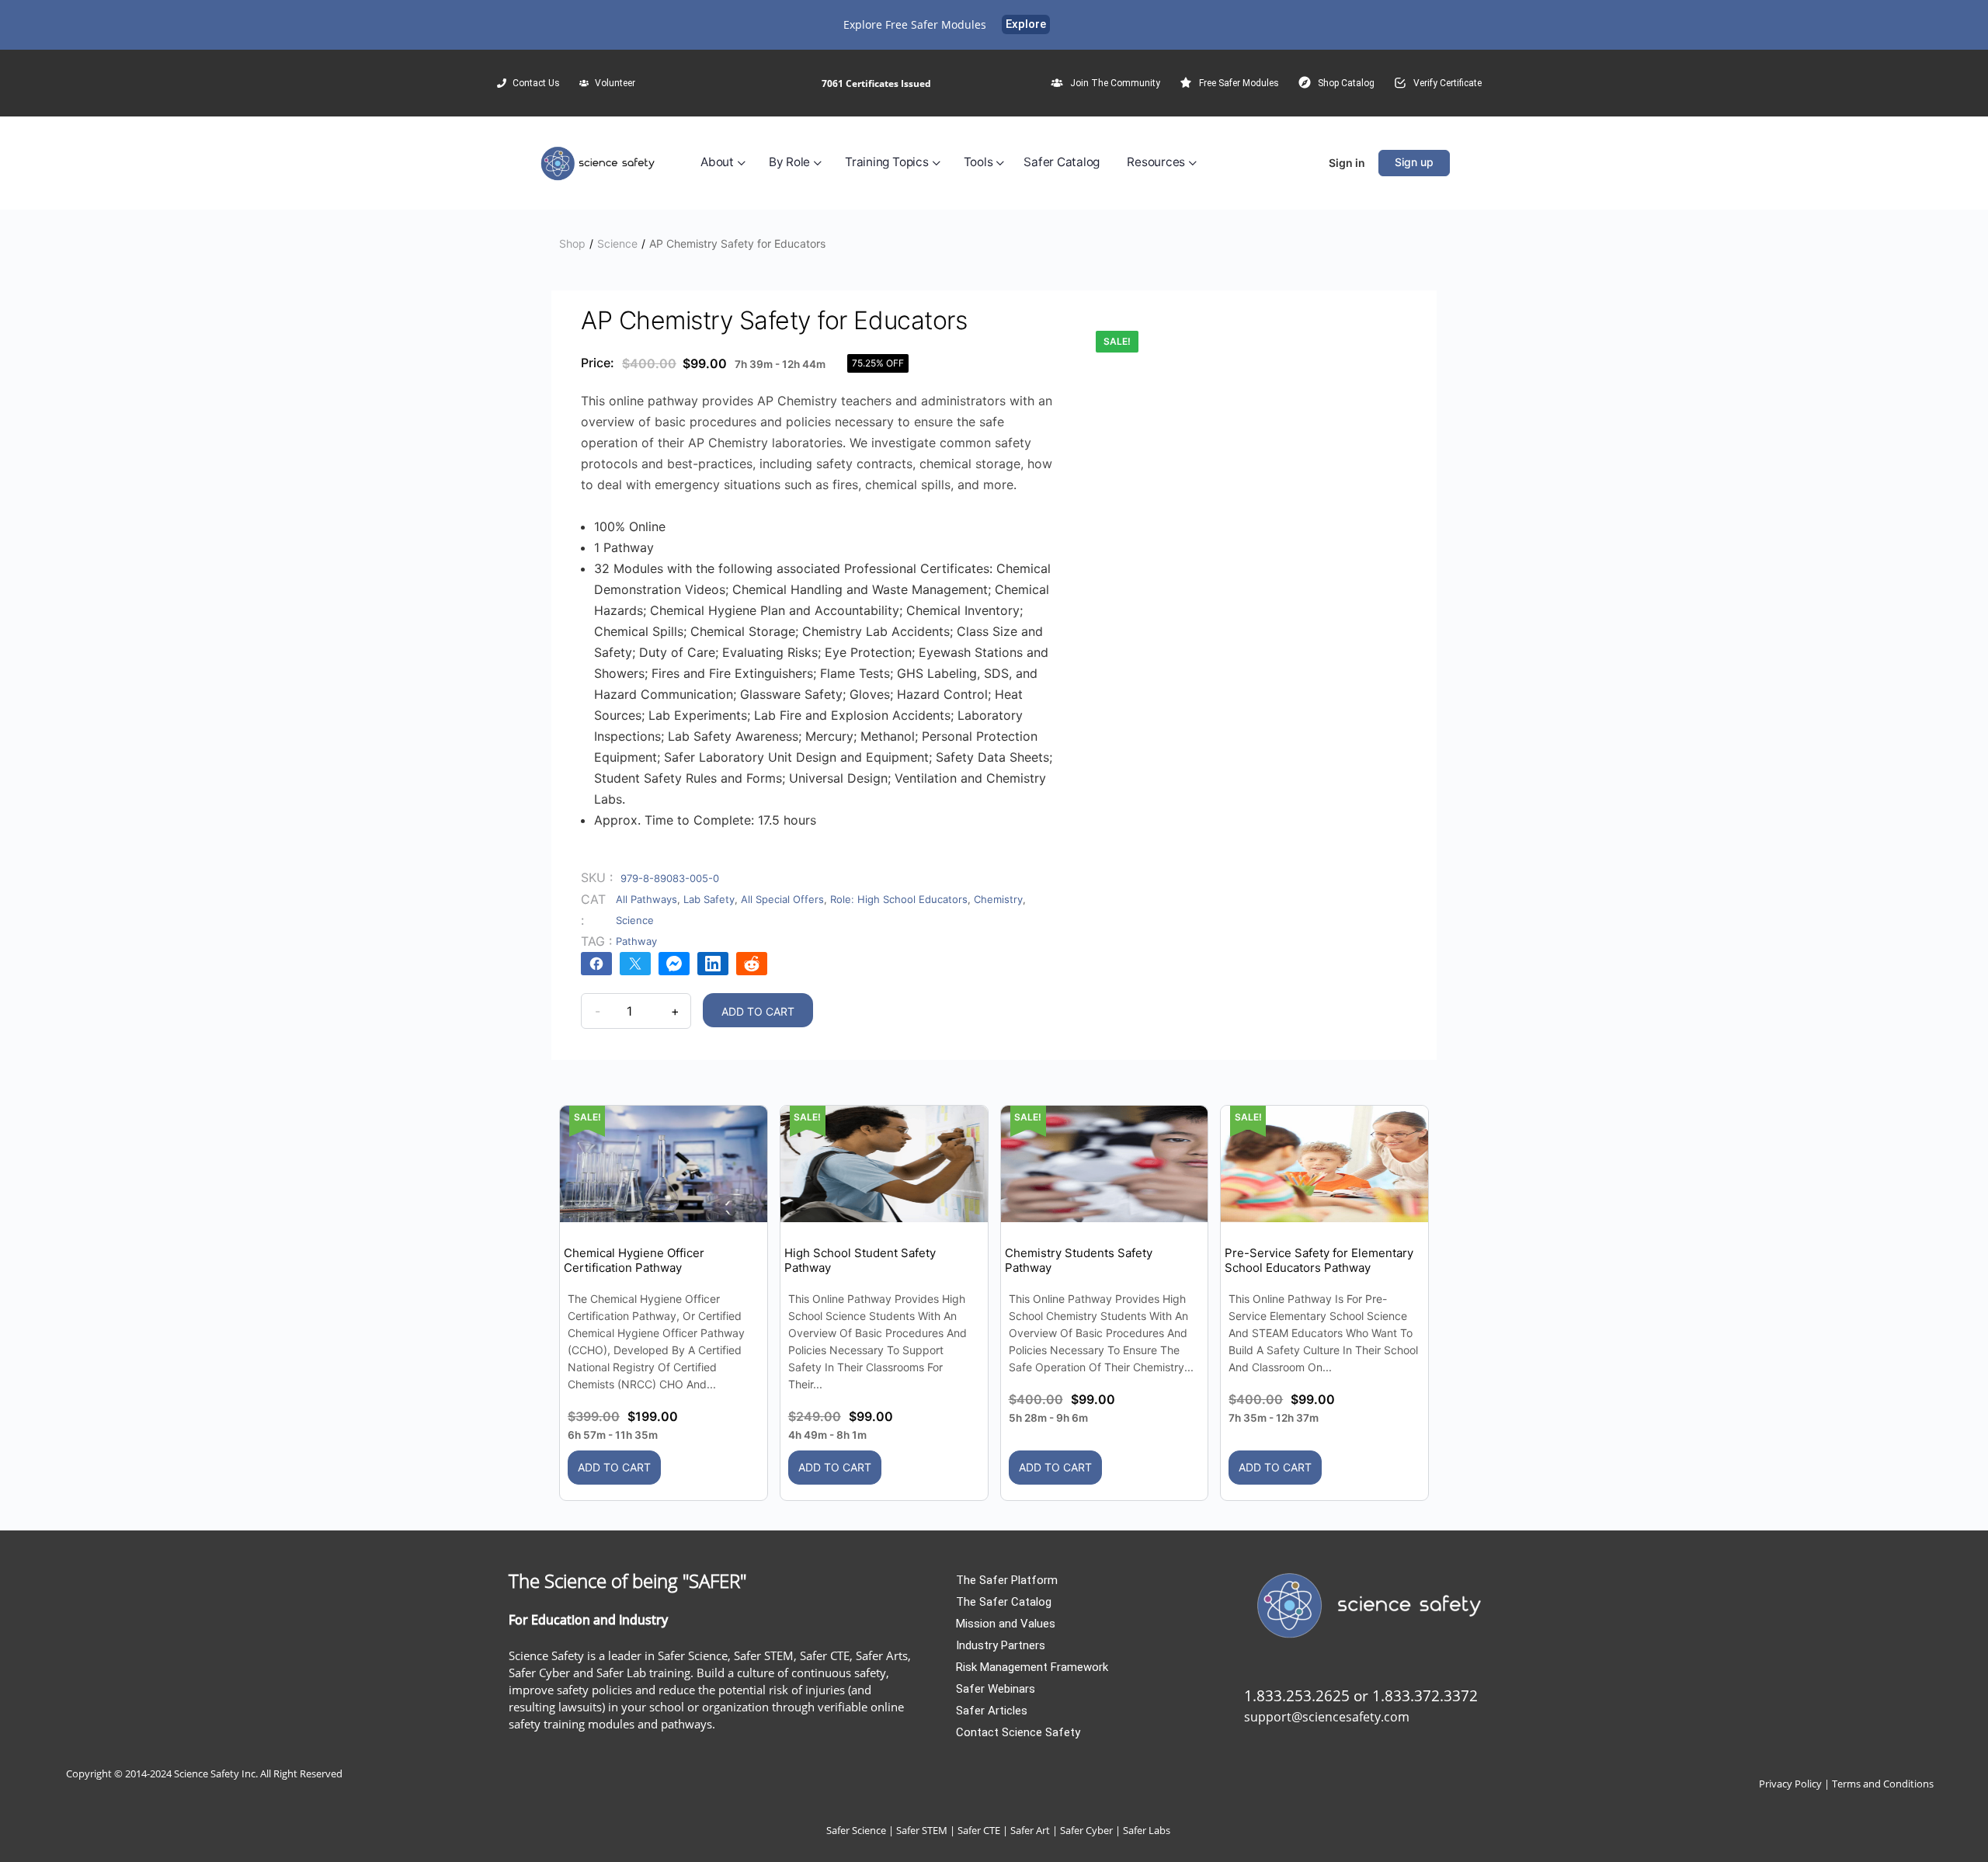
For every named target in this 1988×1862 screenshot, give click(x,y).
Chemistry (998, 899)
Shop (572, 243)
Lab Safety (709, 899)
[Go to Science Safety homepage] (599, 162)
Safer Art (1030, 1830)
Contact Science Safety (1018, 1732)
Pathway (636, 941)
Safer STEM (922, 1830)
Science (617, 243)
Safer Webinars (996, 1689)
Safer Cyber (1086, 1830)
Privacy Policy (1790, 1784)
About (717, 162)
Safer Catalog (1062, 162)
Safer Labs (1147, 1830)
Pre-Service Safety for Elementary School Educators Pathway (1319, 1260)
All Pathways (646, 899)
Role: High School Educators (899, 899)
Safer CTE (979, 1830)
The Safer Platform (1007, 1580)
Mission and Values (1006, 1624)
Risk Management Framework (1032, 1667)
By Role (789, 162)
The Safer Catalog (1004, 1602)
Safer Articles (992, 1711)
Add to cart (758, 1011)
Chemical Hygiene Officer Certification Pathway (634, 1260)
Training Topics (886, 162)
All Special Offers (782, 899)
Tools (978, 162)
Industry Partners (1001, 1645)
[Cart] (1306, 163)
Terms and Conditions (1883, 1784)
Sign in (1347, 163)
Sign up (1414, 162)
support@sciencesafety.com (1327, 1717)
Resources (1156, 162)
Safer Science (856, 1830)
